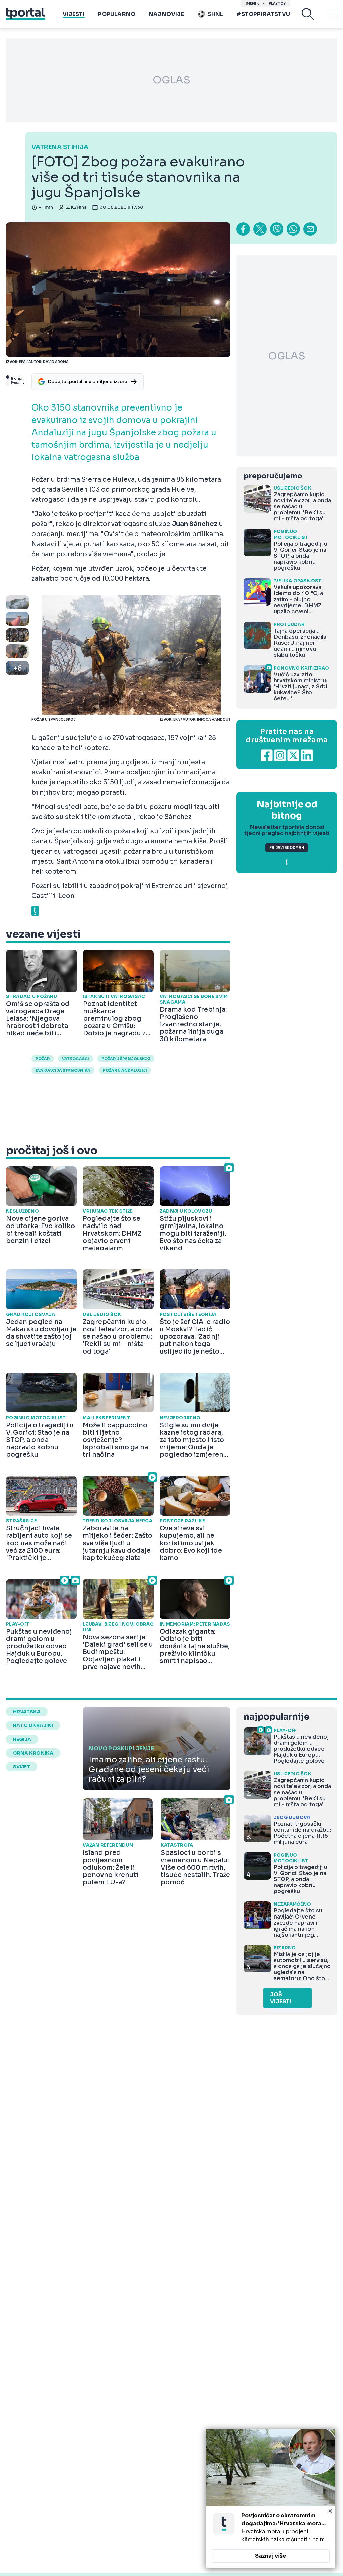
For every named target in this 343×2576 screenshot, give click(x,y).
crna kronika (33, 1753)
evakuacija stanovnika (63, 1070)
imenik (252, 4)
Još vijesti (281, 1998)
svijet (22, 1767)
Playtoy (277, 4)
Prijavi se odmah (287, 848)
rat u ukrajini (33, 1725)
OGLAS (171, 80)
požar (43, 1059)
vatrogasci (76, 1059)
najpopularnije (276, 1717)
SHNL (216, 14)
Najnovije (166, 14)
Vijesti (74, 14)
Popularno (117, 14)
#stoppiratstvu (263, 14)
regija (22, 1739)
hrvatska (27, 1712)
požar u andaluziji (125, 1070)
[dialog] (271, 2499)
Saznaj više (271, 2556)
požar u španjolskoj (126, 1059)
